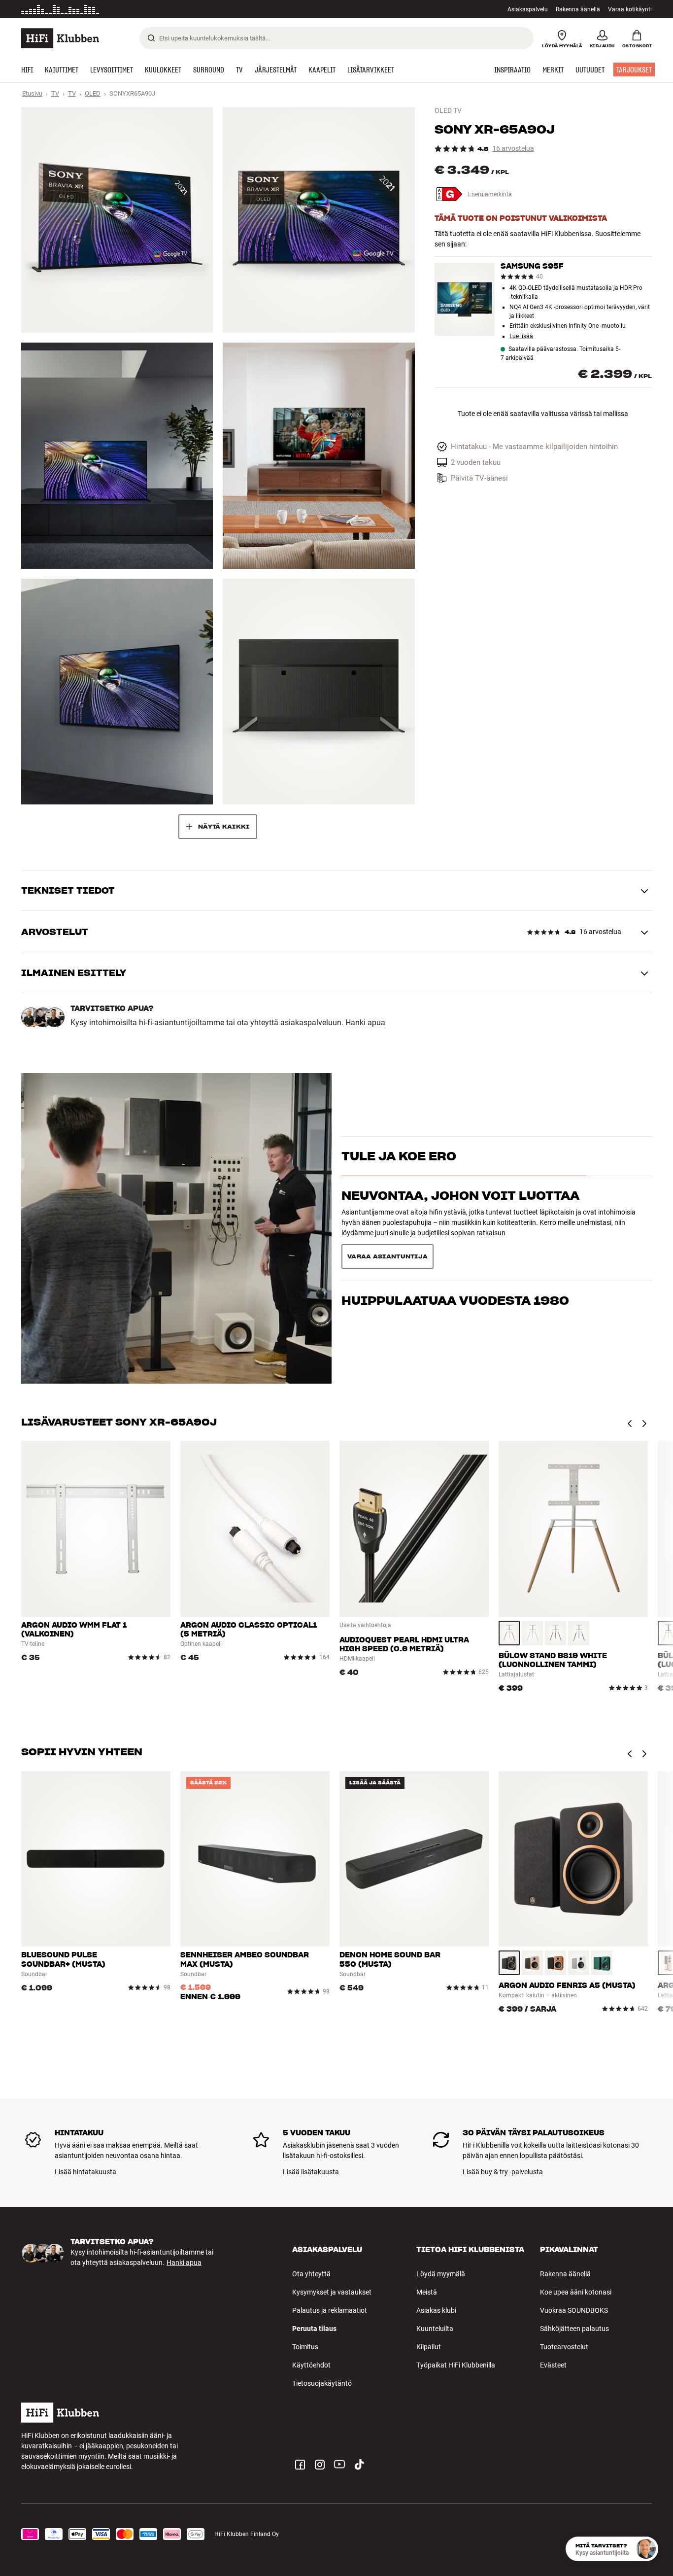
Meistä (427, 2292)
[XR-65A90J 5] (117, 692)
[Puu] (509, 1633)
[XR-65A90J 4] (319, 455)
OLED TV (448, 110)
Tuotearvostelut (564, 2347)
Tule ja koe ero (399, 1173)
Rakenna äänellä (578, 9)
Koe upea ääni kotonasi (576, 2292)
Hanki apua (365, 1023)
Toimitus (305, 2347)
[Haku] (151, 38)
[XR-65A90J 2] (319, 220)
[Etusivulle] (60, 38)
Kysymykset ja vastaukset (332, 2292)
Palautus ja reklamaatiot (330, 2310)
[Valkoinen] (532, 1633)
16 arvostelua (513, 149)
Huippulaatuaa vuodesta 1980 (455, 1253)
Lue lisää (194, 9)
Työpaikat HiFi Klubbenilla (456, 2365)
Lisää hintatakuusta (85, 2172)
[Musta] (579, 1633)
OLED (93, 93)
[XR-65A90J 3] (117, 455)
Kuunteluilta (435, 2329)
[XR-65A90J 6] (319, 692)
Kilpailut (429, 2347)
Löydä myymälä (441, 2274)
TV (55, 93)
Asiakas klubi (436, 2310)
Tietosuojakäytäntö (322, 2383)
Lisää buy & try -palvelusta (503, 2172)
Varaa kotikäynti (630, 9)
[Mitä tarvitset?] (646, 2549)
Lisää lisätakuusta (311, 2172)
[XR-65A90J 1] (117, 220)
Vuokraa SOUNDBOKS (574, 2310)
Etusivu (32, 93)
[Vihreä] (602, 1963)
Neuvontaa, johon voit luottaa (460, 1213)
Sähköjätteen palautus (574, 2329)
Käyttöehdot (311, 2365)
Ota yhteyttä (311, 2274)
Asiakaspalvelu (528, 9)
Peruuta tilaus (314, 2329)
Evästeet (553, 2365)
